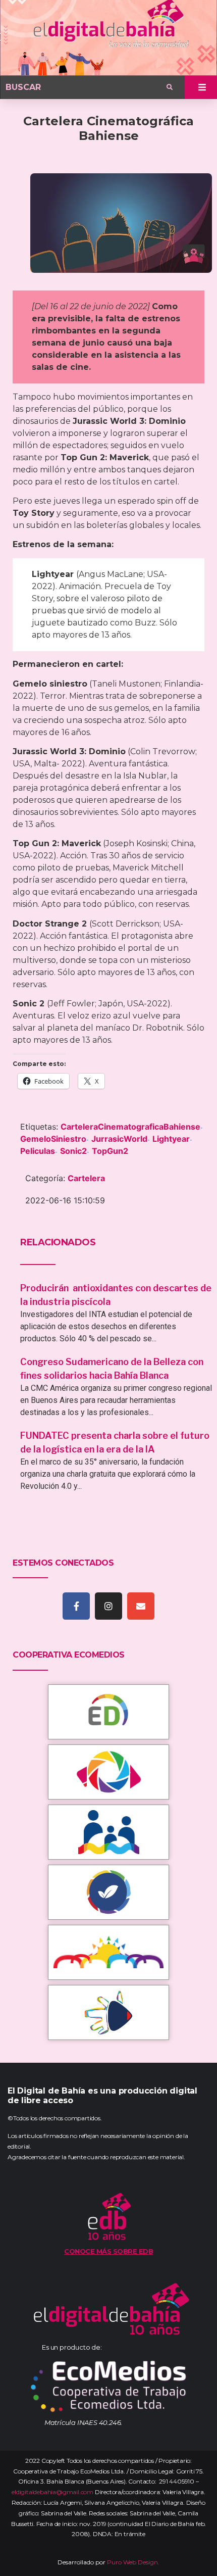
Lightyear (171, 1139)
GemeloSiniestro (53, 1139)
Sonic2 (73, 1151)
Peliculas (38, 1151)
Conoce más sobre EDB (108, 2251)
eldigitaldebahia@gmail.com (52, 2492)
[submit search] (170, 87)
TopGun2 (110, 1151)
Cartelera (86, 1178)
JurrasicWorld (119, 1139)
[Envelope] (141, 1606)
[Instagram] (108, 1606)
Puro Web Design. (133, 2562)
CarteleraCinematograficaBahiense (130, 1127)
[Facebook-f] (76, 1606)
